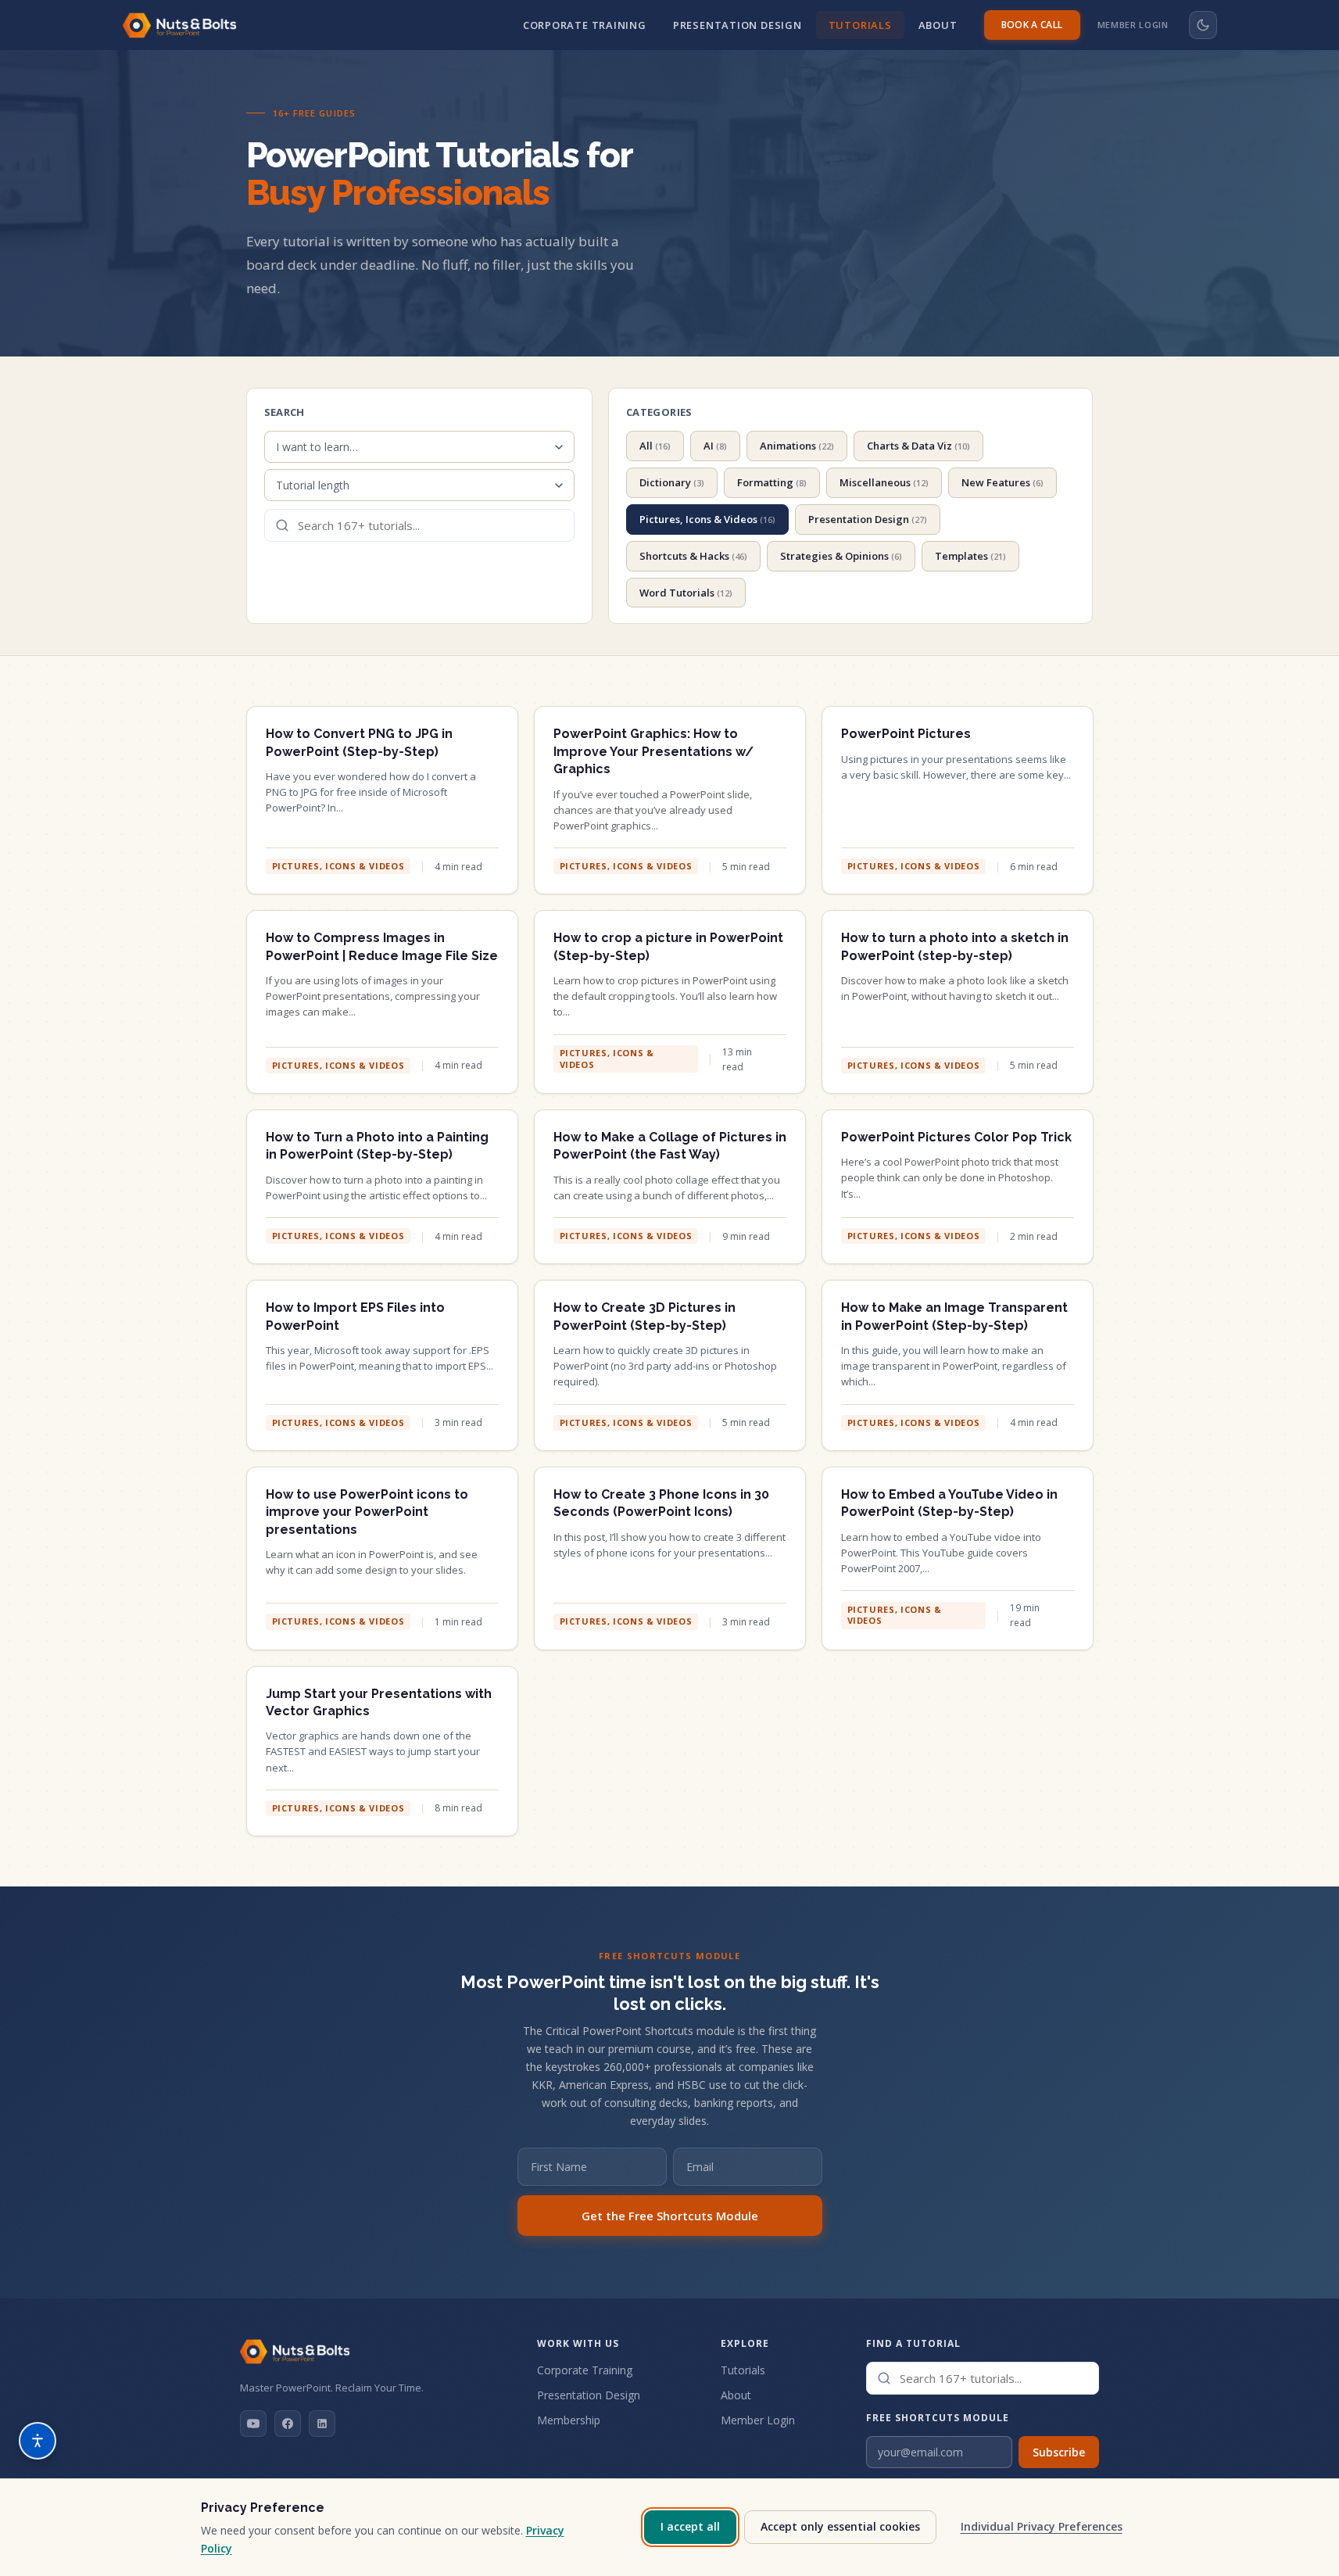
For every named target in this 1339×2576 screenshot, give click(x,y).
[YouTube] (253, 2424)
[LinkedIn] (322, 2424)
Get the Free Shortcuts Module (670, 2216)
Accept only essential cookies (840, 2526)
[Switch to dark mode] (1203, 25)
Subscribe (1059, 2452)
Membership (569, 2420)
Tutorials (860, 25)
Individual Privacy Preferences (1042, 2526)
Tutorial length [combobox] (313, 485)
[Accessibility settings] (38, 2441)
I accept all (690, 2526)
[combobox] (419, 525)
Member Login (1133, 25)
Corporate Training (585, 25)
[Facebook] (288, 2424)
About (938, 25)
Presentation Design (738, 25)
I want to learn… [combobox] (317, 447)
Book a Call (1032, 25)
